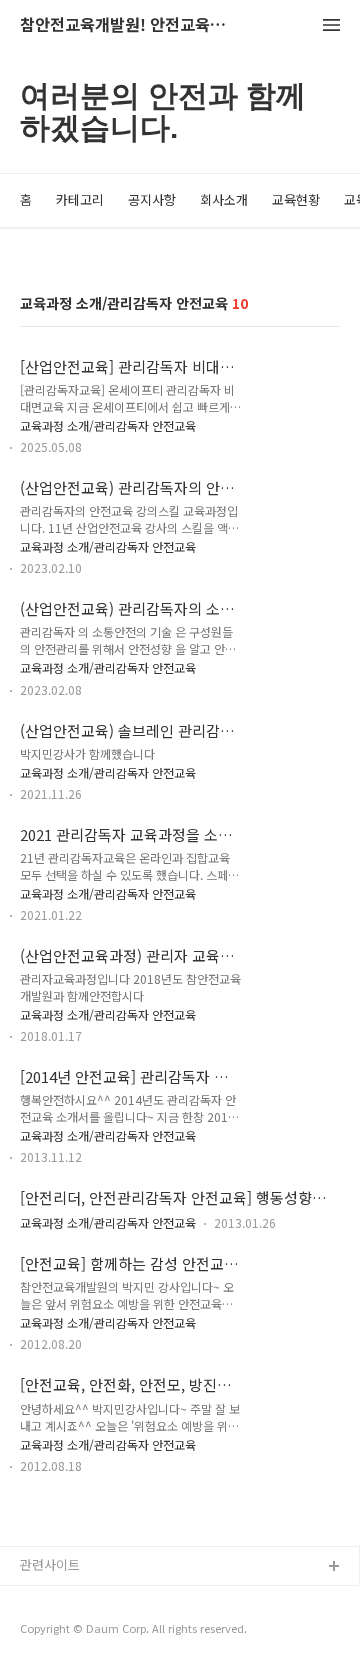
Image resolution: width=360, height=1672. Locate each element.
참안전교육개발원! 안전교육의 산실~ (130, 25)
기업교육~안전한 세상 (80, 1631)
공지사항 (152, 199)
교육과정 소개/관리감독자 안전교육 (108, 425)
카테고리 (80, 199)
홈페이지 (45, 1599)
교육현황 (296, 199)
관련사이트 (50, 1564)
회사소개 (224, 199)
